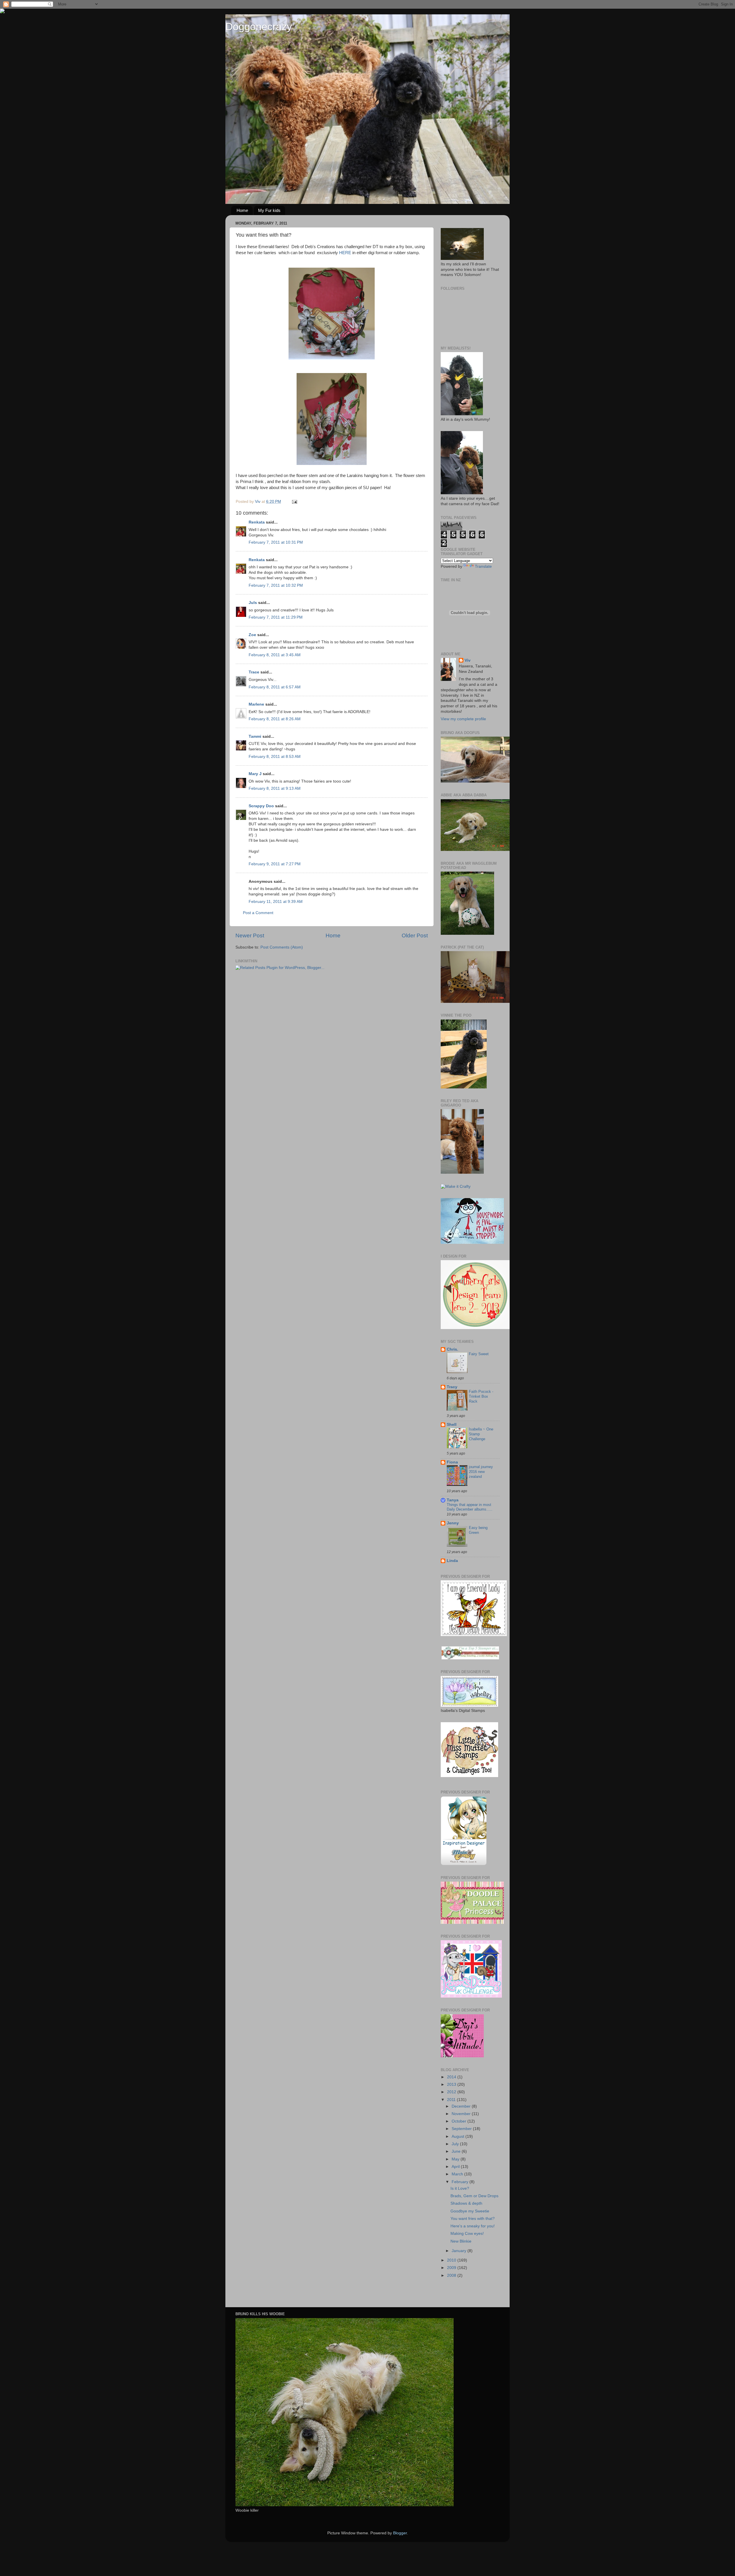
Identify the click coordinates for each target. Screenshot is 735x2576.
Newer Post (250, 935)
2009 (452, 2268)
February (461, 2182)
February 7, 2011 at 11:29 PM (276, 617)
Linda (452, 1561)
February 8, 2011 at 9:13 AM (275, 788)
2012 (452, 2092)
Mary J (255, 774)
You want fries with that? (473, 2219)
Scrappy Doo (261, 806)
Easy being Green (478, 1530)
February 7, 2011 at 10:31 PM (276, 542)
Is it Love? (460, 2188)
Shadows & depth (466, 2203)
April (456, 2167)
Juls (253, 603)
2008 (452, 2275)
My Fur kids (269, 210)
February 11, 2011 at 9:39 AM (276, 902)
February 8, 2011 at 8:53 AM (275, 757)
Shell (452, 1425)
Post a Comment (258, 913)
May (456, 2159)
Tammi (255, 736)
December (462, 2106)
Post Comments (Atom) (282, 947)
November (462, 2114)
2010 (452, 2260)
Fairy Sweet (479, 1354)
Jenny (453, 1523)
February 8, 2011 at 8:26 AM (275, 719)
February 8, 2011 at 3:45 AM (275, 655)
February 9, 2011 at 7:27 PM (275, 864)
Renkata (257, 522)
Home (242, 210)
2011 (452, 2100)
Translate (483, 566)
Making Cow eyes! (467, 2234)
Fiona (452, 1462)
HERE (345, 253)
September (462, 2129)
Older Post (415, 935)
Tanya (453, 1500)
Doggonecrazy (259, 27)
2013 (452, 2084)
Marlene (256, 704)
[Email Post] (294, 502)
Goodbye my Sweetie (470, 2211)
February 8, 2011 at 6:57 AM (275, 687)
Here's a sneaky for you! (473, 2226)
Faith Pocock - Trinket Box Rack (481, 1396)
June (457, 2151)
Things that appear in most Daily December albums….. (470, 1507)
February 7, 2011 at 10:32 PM (276, 585)
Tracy (452, 1387)
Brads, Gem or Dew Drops (474, 2196)
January (460, 2251)
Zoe (252, 635)
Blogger (400, 2533)
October (460, 2121)
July (456, 2144)
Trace (254, 672)
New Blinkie (461, 2241)
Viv (468, 660)
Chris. (452, 1349)
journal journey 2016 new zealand (481, 1472)
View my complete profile (463, 719)
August (459, 2136)
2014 (452, 2077)
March (458, 2174)
